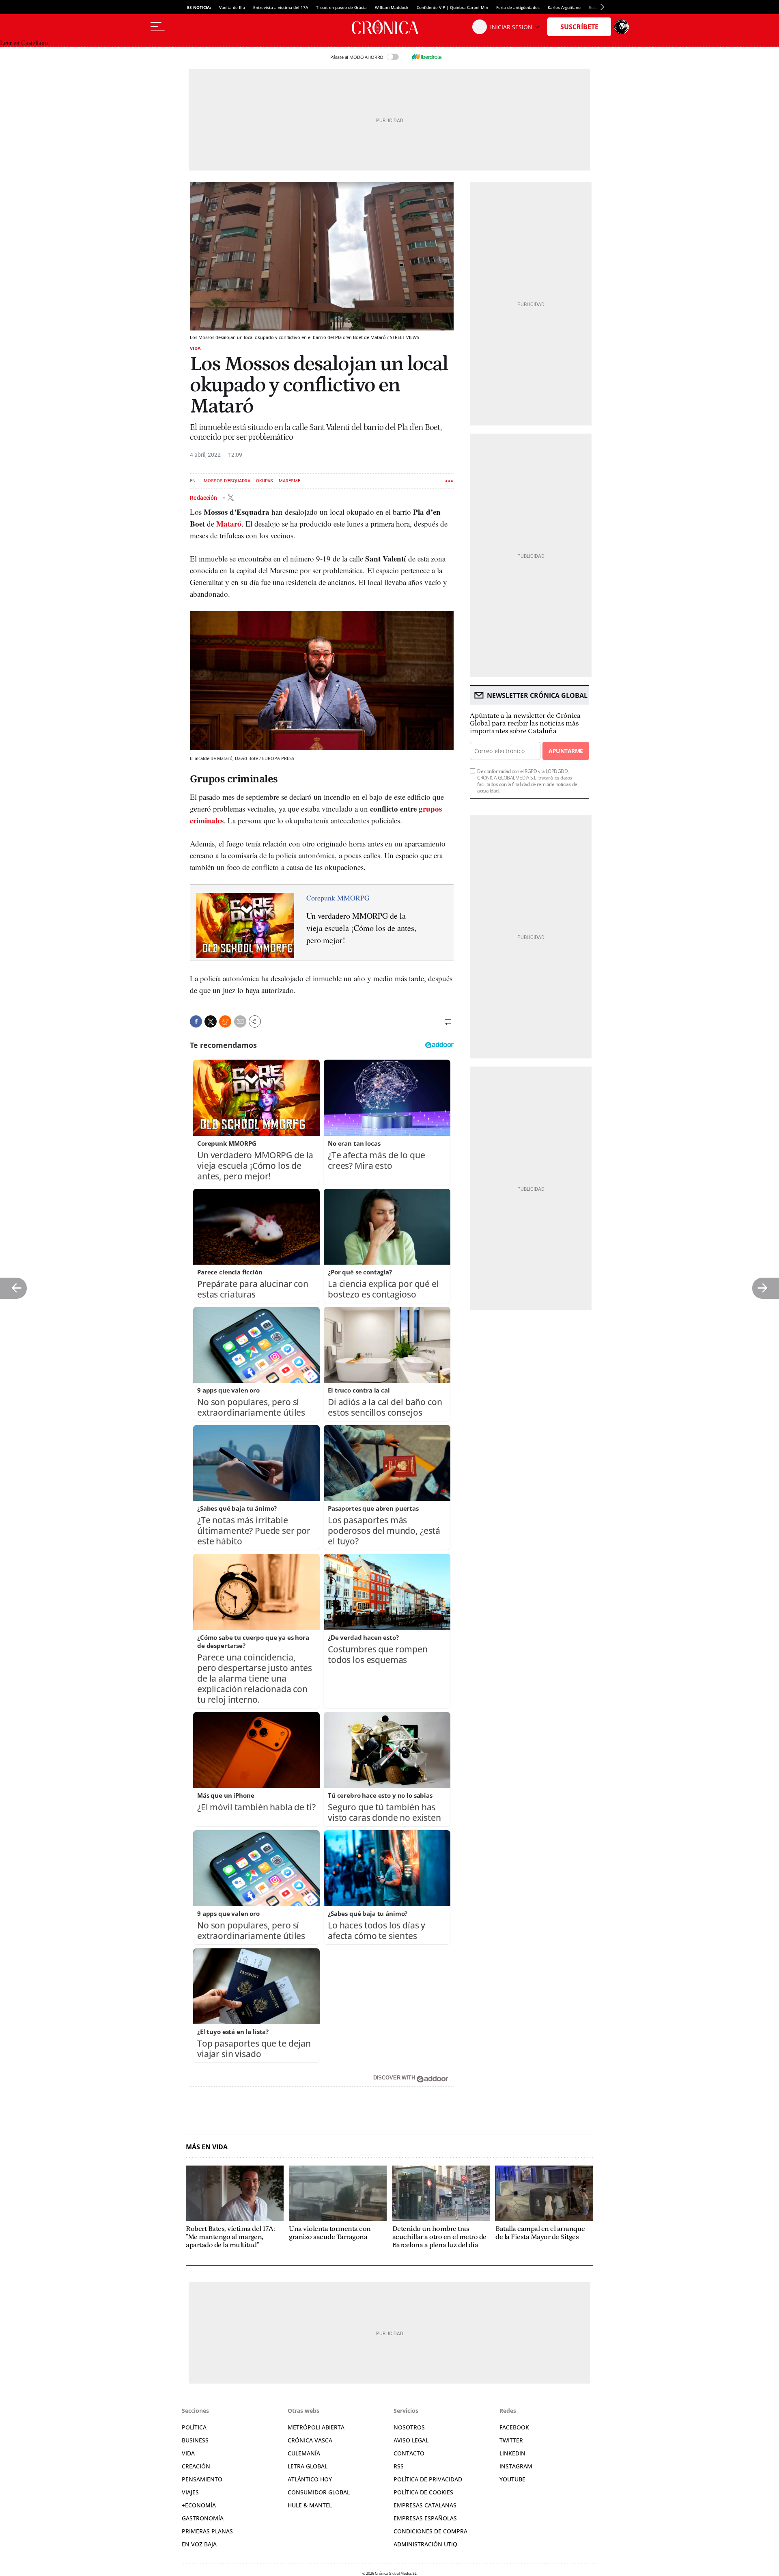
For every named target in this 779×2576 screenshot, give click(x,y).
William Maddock (392, 7)
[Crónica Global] (389, 27)
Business (195, 2440)
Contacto (409, 2453)
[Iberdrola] (426, 57)
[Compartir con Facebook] (196, 1021)
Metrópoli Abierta (316, 2427)
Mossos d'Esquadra (227, 481)
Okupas (265, 481)
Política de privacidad (428, 2479)
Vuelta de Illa (232, 7)
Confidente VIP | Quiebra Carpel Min (452, 7)
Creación (196, 2466)
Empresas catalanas (425, 2505)
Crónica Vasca (310, 2440)
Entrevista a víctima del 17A (281, 7)
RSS (399, 2466)
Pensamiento (202, 2479)
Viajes (190, 2492)
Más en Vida (207, 2147)
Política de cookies (423, 2492)
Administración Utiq (425, 2544)
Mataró (229, 524)
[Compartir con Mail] (240, 1021)
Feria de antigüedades (518, 7)
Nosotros (409, 2427)
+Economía (199, 2505)
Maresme (289, 481)
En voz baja (199, 2544)
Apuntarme (566, 751)
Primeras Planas (207, 2531)
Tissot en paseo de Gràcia (341, 7)
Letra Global (308, 2466)
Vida (195, 348)
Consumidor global (319, 2492)
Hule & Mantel (310, 2505)
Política (194, 2427)
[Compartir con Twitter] (211, 1021)
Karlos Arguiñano (564, 7)
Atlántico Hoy (310, 2479)
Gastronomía (203, 2518)
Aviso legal (411, 2440)
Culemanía (304, 2453)
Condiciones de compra (430, 2531)
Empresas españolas (425, 2518)
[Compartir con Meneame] (225, 1021)
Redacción (204, 497)
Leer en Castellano (24, 43)
